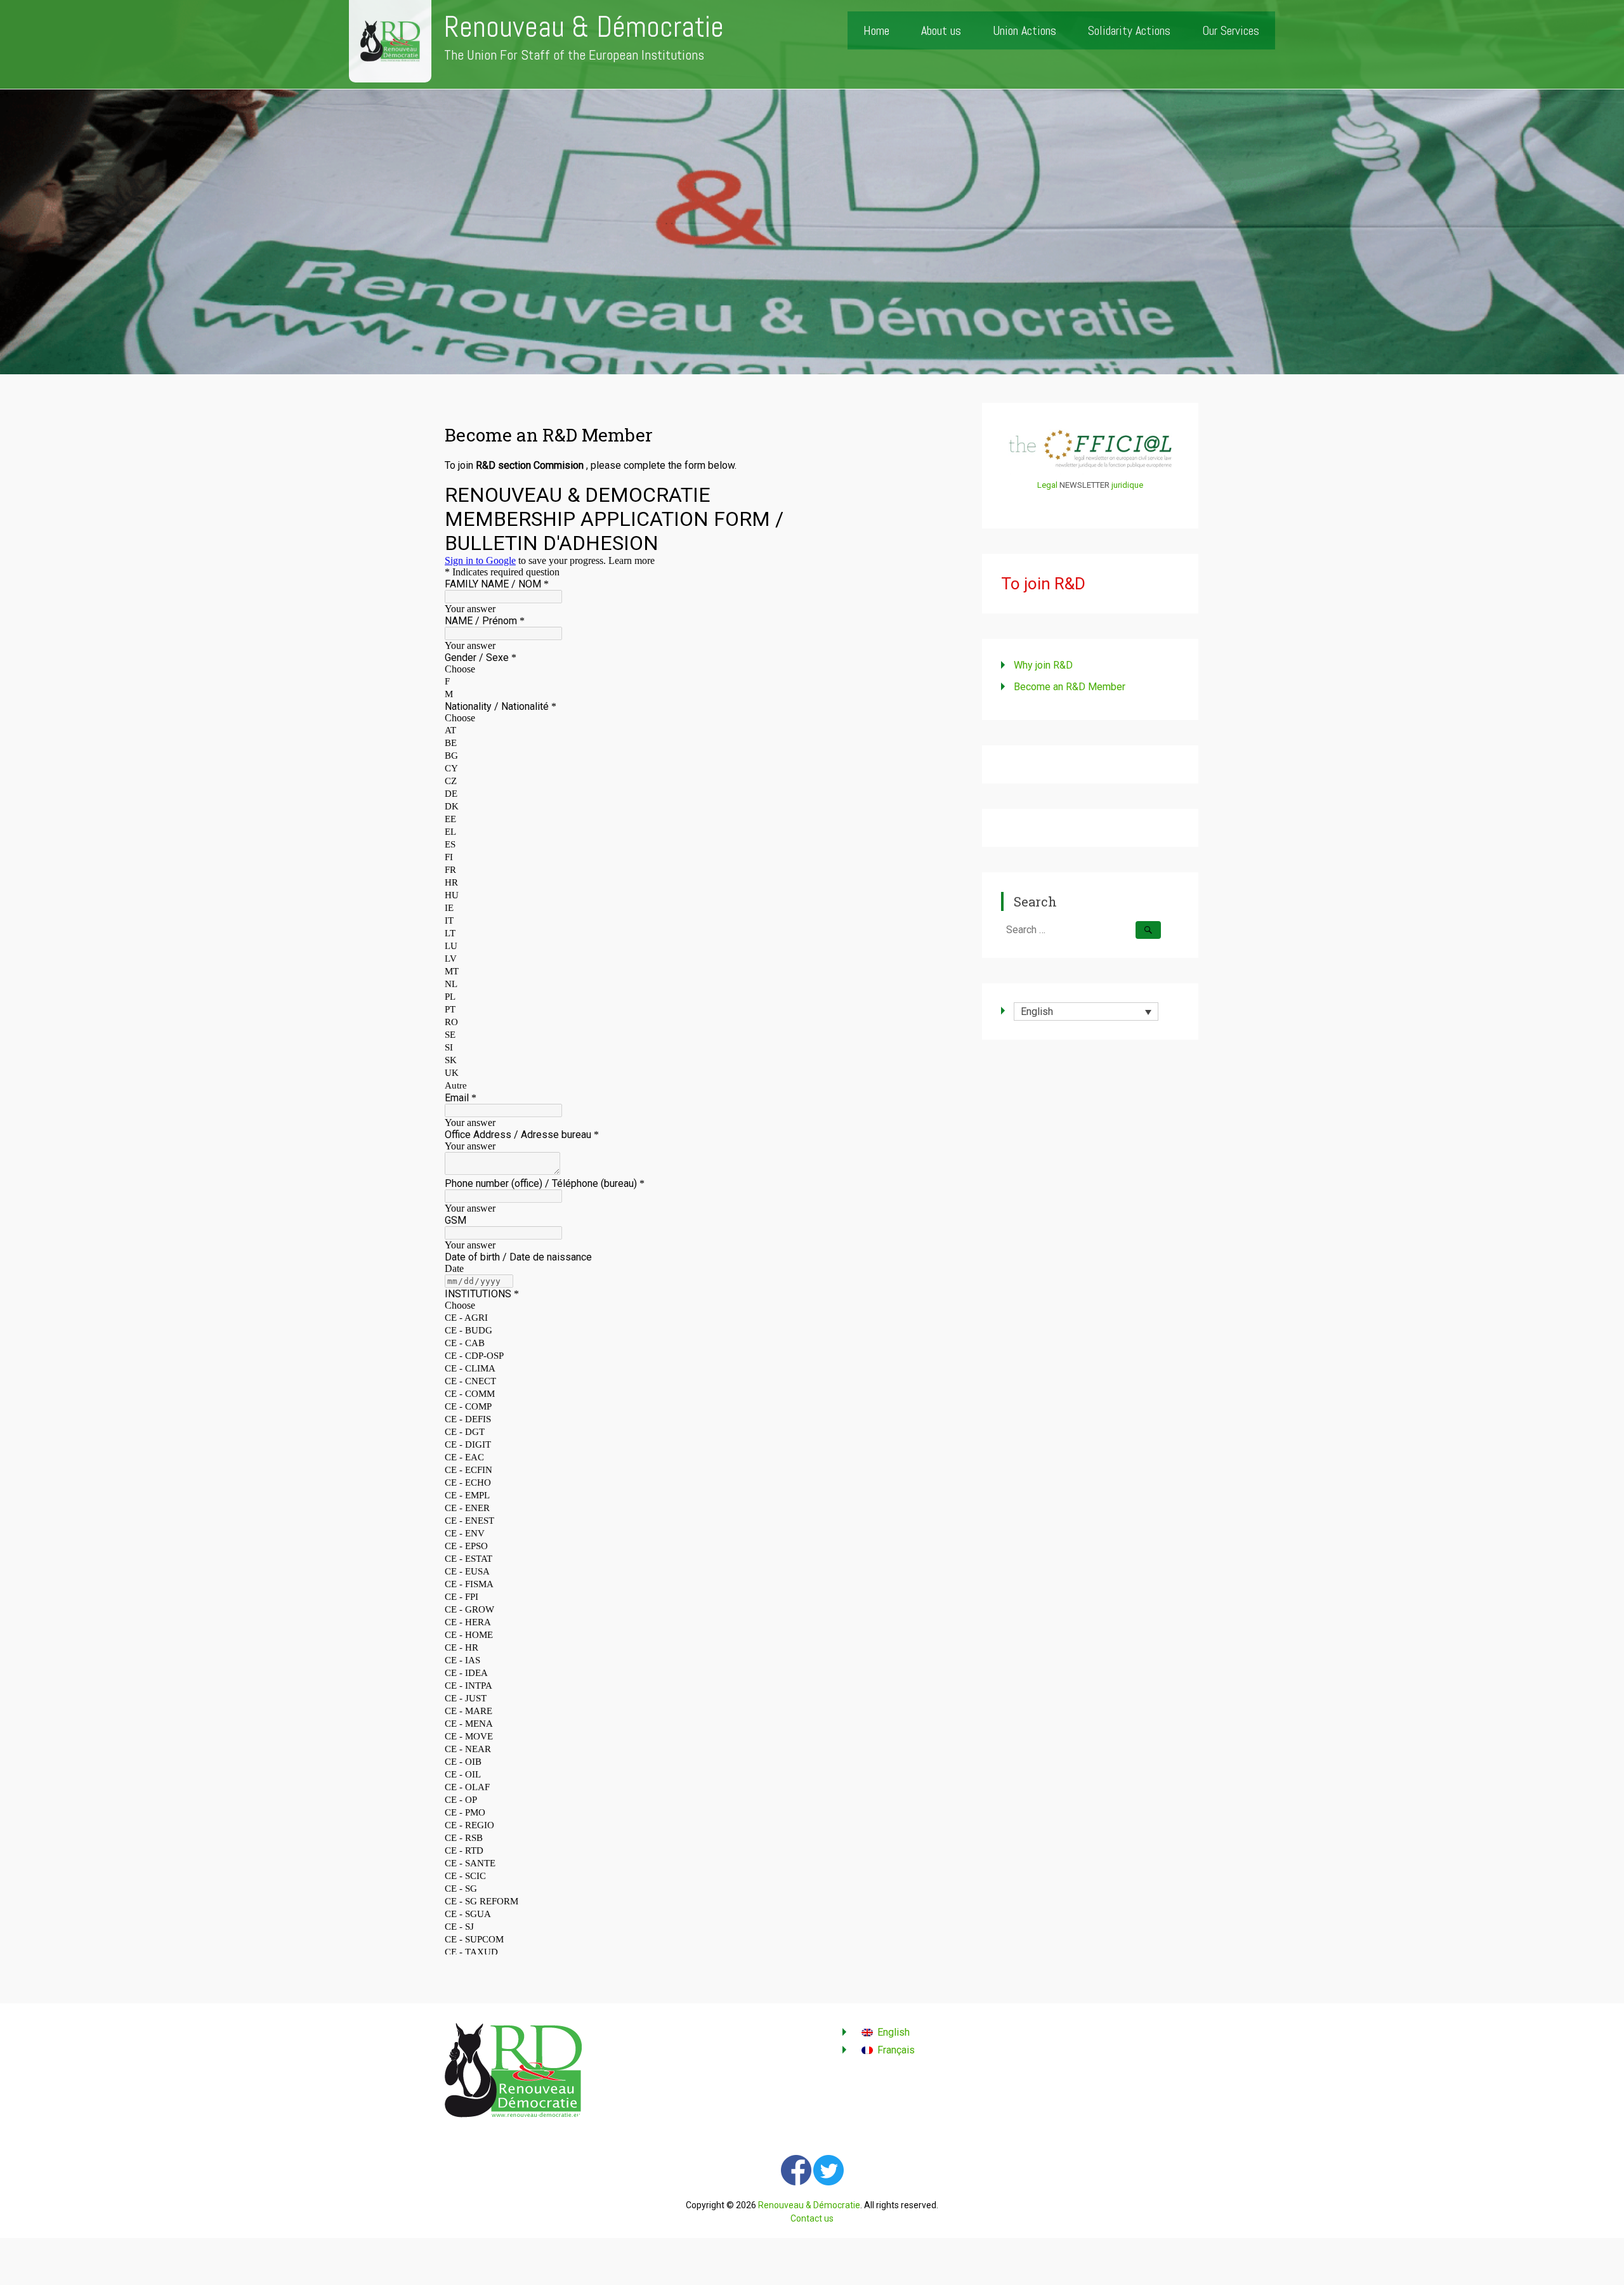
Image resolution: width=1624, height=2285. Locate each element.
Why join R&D (1043, 665)
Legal (1047, 485)
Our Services (1231, 30)
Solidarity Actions (1129, 30)
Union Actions (1025, 30)
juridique (1127, 485)
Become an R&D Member (1070, 687)
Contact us (812, 2218)
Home (876, 30)
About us (941, 30)
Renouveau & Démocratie (584, 27)
